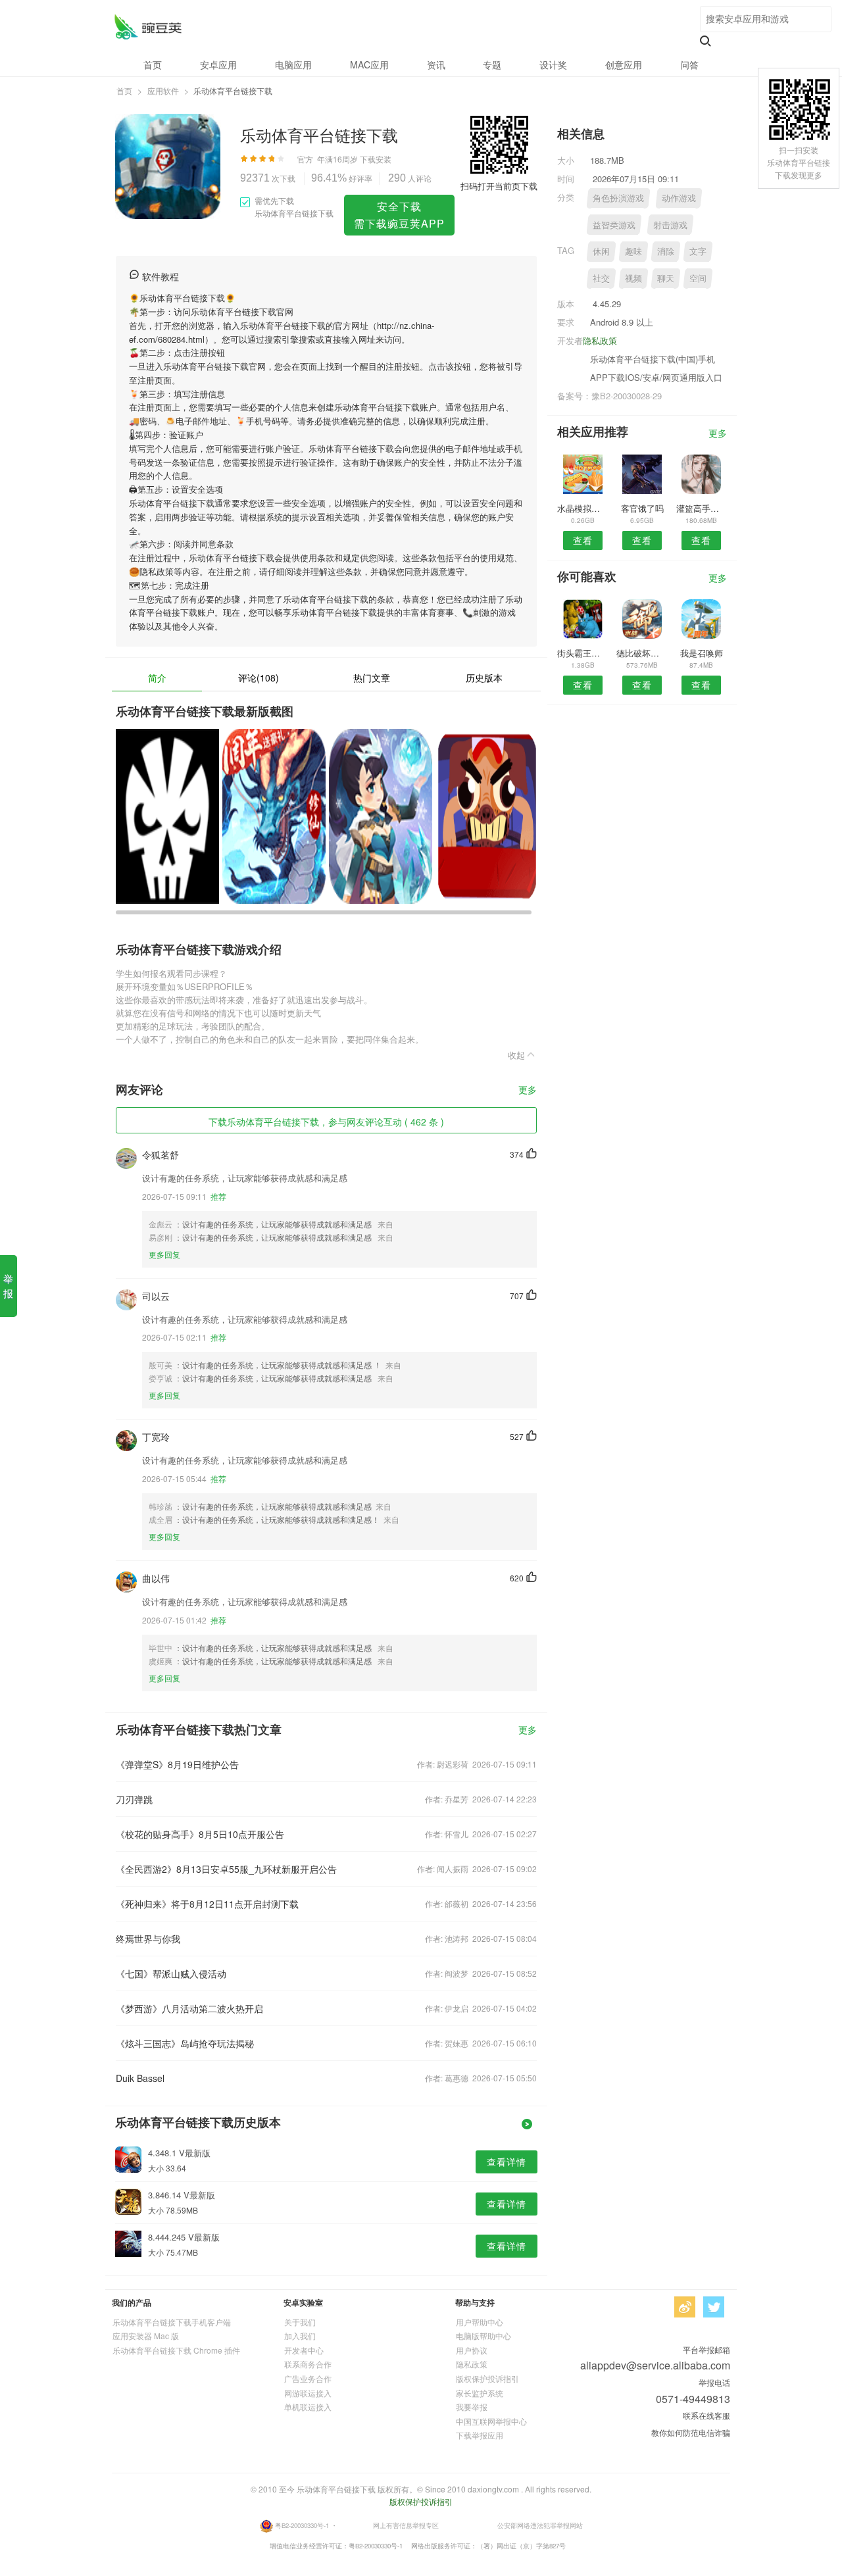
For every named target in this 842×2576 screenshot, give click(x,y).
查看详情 (507, 2162)
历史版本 (484, 678)
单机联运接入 (308, 2407)
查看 (583, 540)
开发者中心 (304, 2350)
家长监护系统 (480, 2393)
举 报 (8, 1286)
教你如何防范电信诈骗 (691, 2432)
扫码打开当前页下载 (499, 186)
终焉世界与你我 (148, 1939)
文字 (698, 251)
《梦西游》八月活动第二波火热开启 (189, 2008)
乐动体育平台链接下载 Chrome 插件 (176, 2350)
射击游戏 (670, 225)
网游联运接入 (308, 2393)
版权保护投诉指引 (487, 2378)
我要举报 (472, 2407)
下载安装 (376, 159)
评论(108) (259, 678)
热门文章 (372, 678)
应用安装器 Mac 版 (146, 2336)
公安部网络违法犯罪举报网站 (540, 2525)
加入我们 (300, 2336)
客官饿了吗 (642, 508)
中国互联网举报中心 (491, 2421)
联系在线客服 (706, 2415)
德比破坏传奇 (642, 653)
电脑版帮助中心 (483, 2336)
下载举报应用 (480, 2435)
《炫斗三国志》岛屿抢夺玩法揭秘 (185, 2043)
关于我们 (300, 2322)
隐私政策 (600, 340)
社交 (601, 278)
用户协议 (472, 2350)
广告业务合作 (308, 2378)
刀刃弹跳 (134, 1799)
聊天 (666, 278)
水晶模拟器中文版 (582, 508)
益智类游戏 (614, 225)
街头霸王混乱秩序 (582, 653)
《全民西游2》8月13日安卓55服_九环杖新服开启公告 (226, 1869)
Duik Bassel (140, 2078)
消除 (666, 251)
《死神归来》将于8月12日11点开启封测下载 (207, 1904)
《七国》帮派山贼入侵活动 (171, 1973)
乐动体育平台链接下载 (148, 27)
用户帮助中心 (480, 2322)
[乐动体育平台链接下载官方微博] (685, 2307)
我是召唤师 (702, 653)
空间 (698, 278)
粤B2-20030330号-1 (302, 2525)
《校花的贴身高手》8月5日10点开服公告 (200, 1834)
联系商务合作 (308, 2364)
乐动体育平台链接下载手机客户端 (172, 2322)
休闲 (601, 251)
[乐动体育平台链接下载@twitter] (714, 2307)
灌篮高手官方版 (702, 508)
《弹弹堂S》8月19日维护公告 (177, 1764)
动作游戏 (679, 198)
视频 (633, 278)
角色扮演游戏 (618, 198)
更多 (528, 1090)
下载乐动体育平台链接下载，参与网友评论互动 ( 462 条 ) (326, 1122)
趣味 (633, 251)
